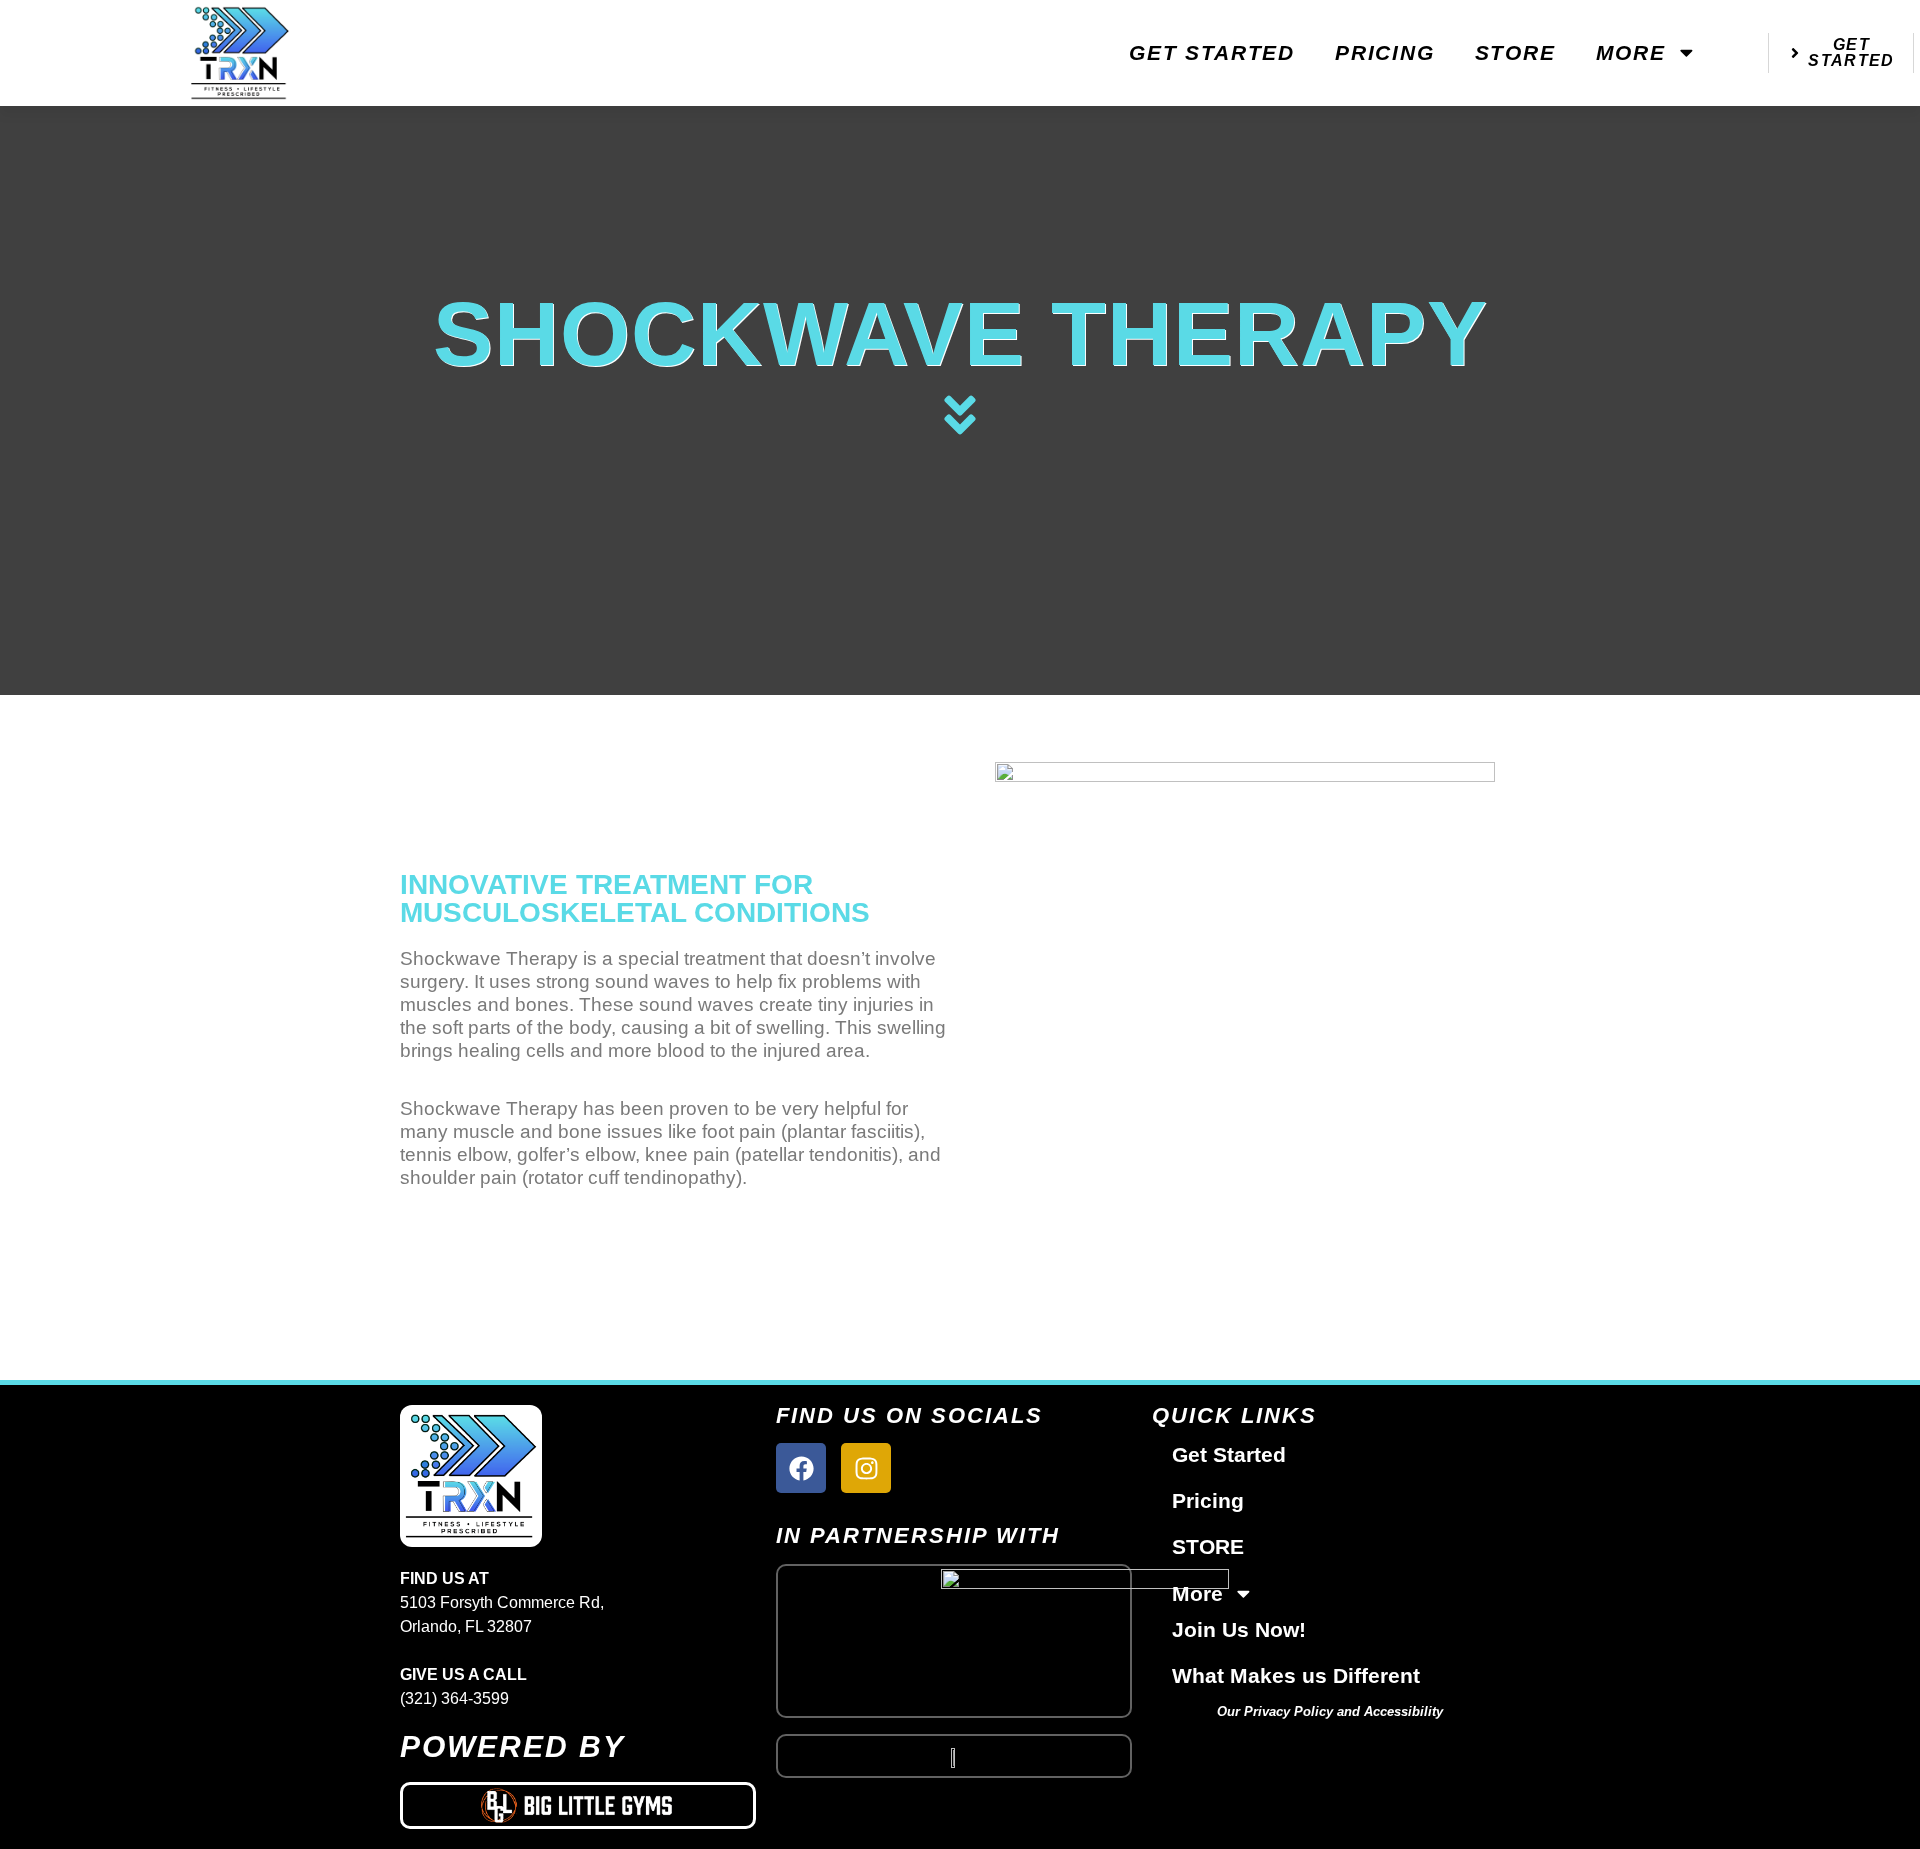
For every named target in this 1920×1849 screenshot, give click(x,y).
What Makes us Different (1296, 1675)
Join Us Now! (1239, 1629)
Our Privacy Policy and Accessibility (1330, 1711)
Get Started (1212, 52)
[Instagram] (866, 1468)
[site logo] (578, 1476)
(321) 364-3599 (454, 1698)
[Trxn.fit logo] (954, 1756)
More (1631, 52)
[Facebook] (801, 1468)
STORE (1515, 52)
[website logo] (240, 53)
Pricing (1385, 52)
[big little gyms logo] (578, 1806)
